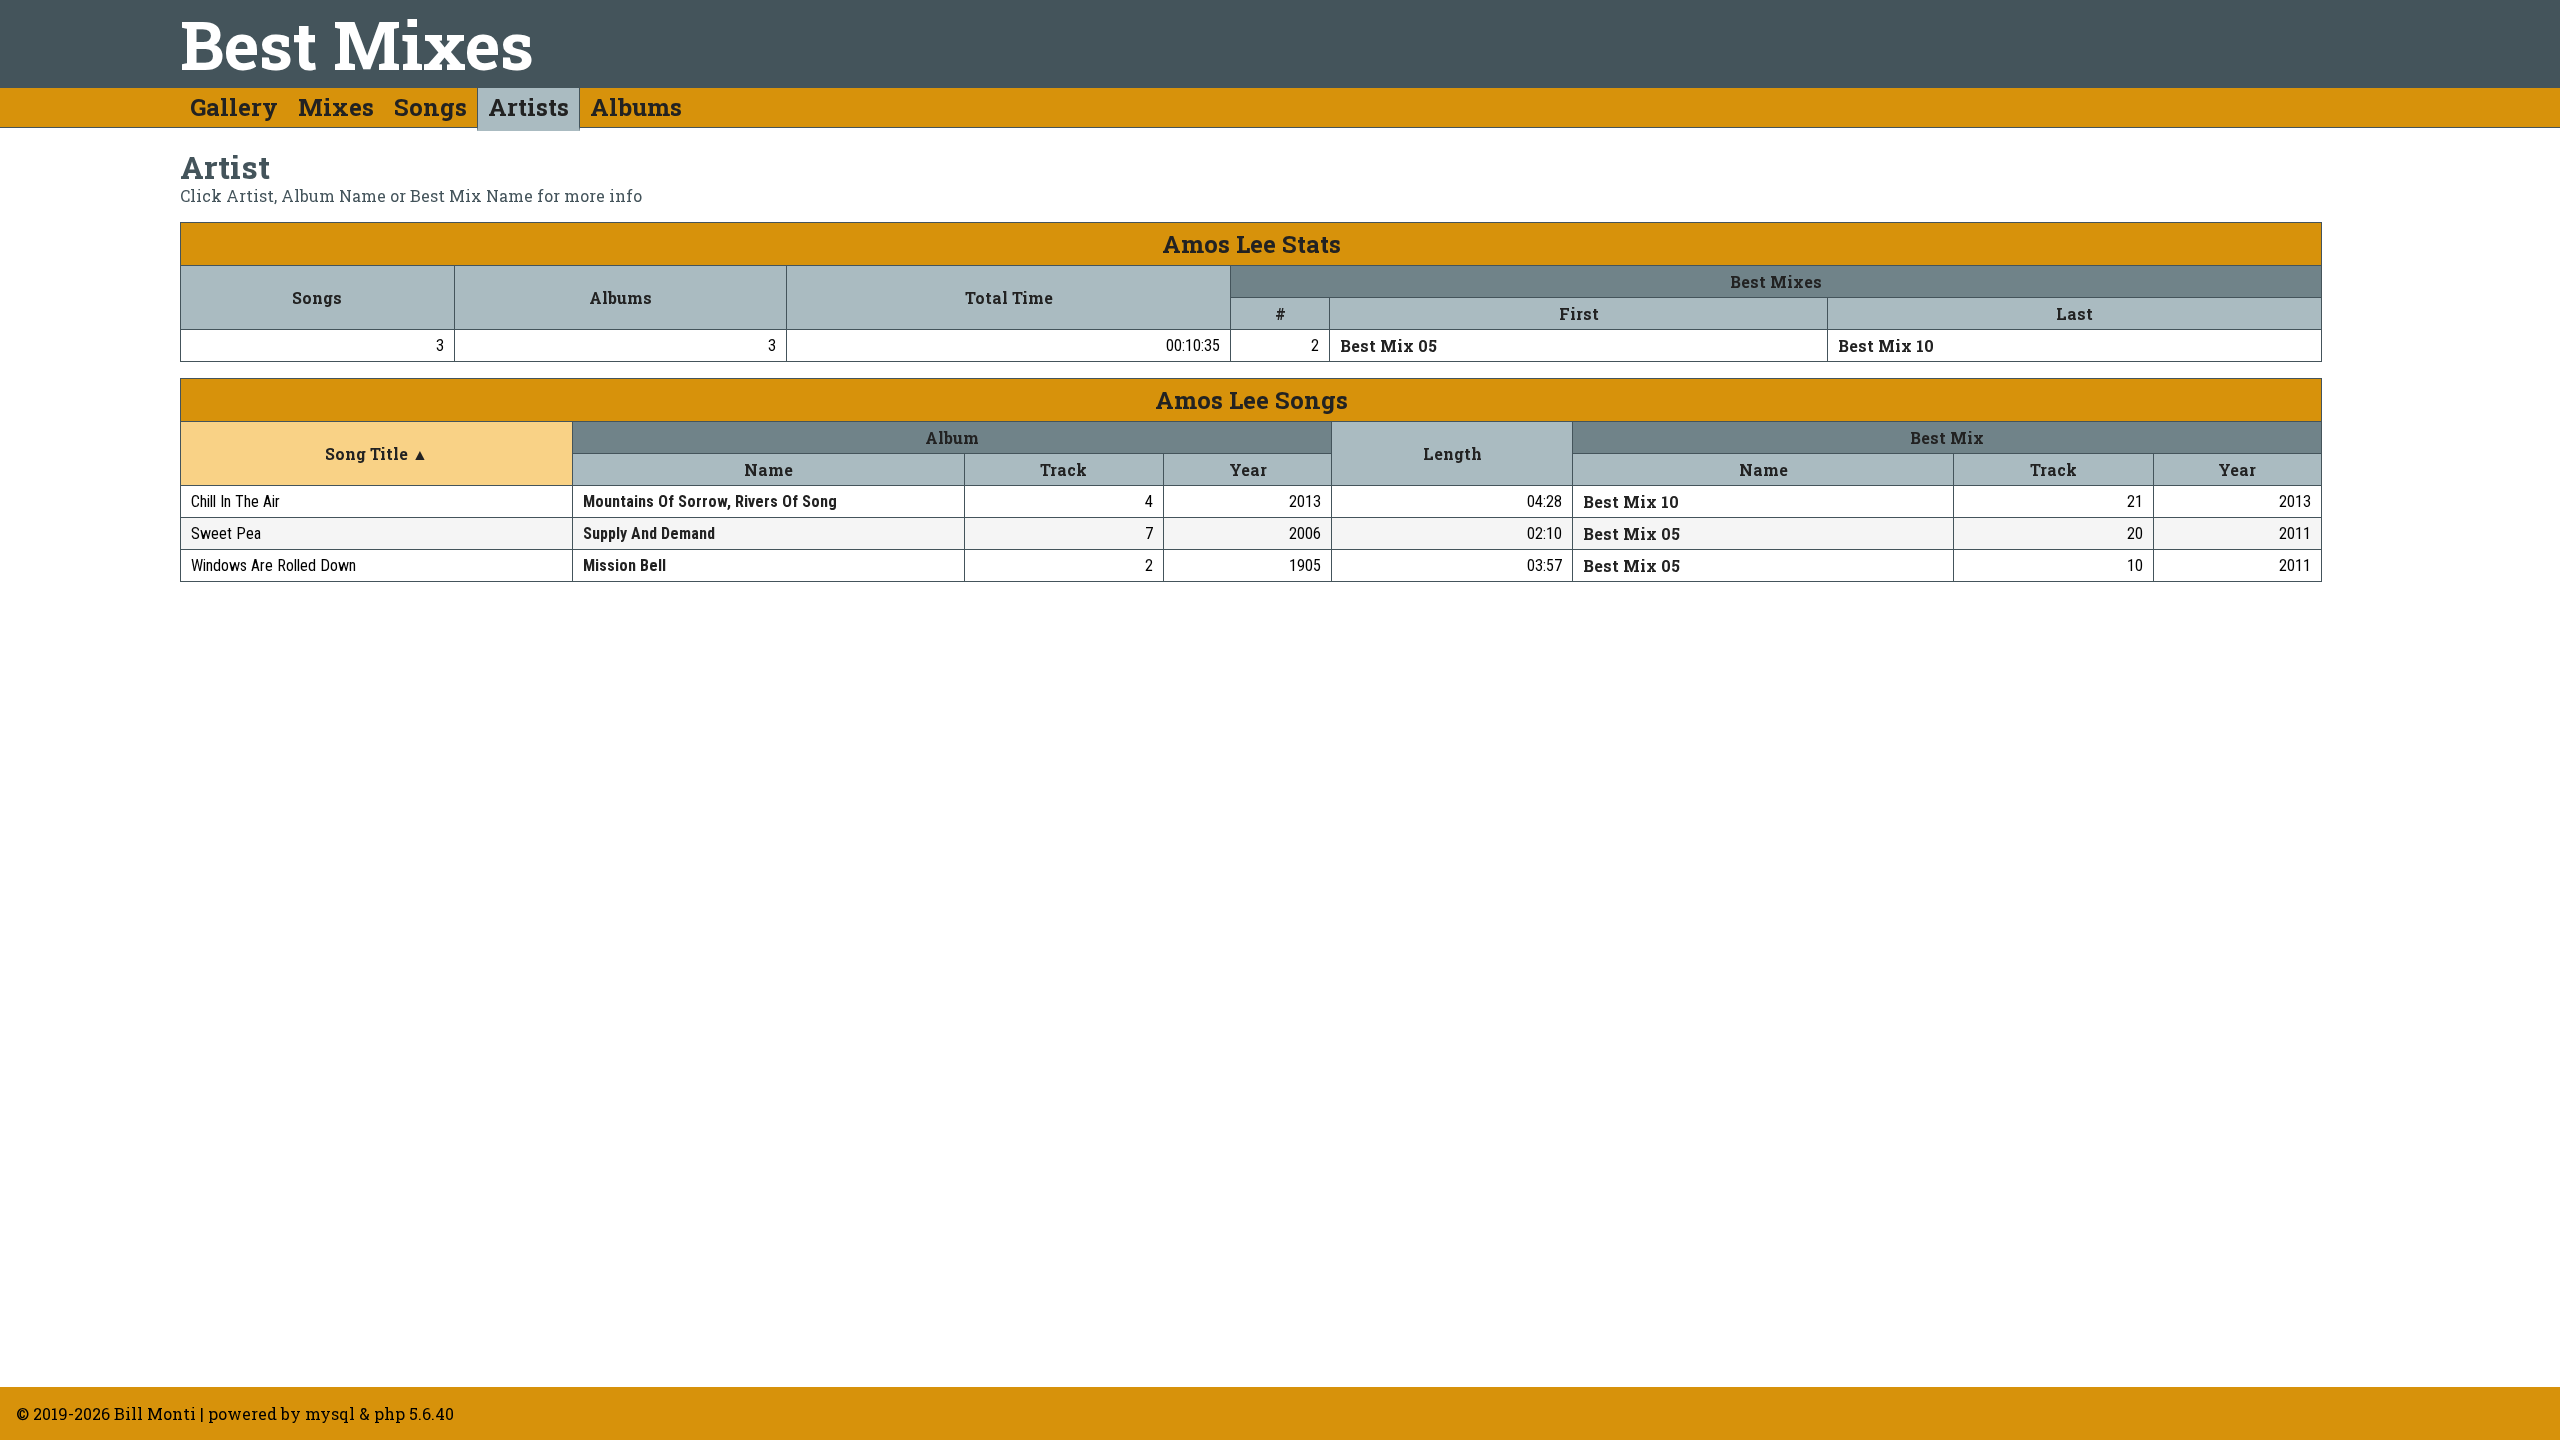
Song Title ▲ (376, 453)
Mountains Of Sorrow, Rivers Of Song (710, 501)
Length (1452, 453)
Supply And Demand (649, 533)
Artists (528, 107)
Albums (636, 107)
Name (768, 469)
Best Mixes (357, 44)
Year (1248, 469)
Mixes (336, 107)
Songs (430, 107)
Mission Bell (624, 565)
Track (1063, 469)
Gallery (234, 107)
